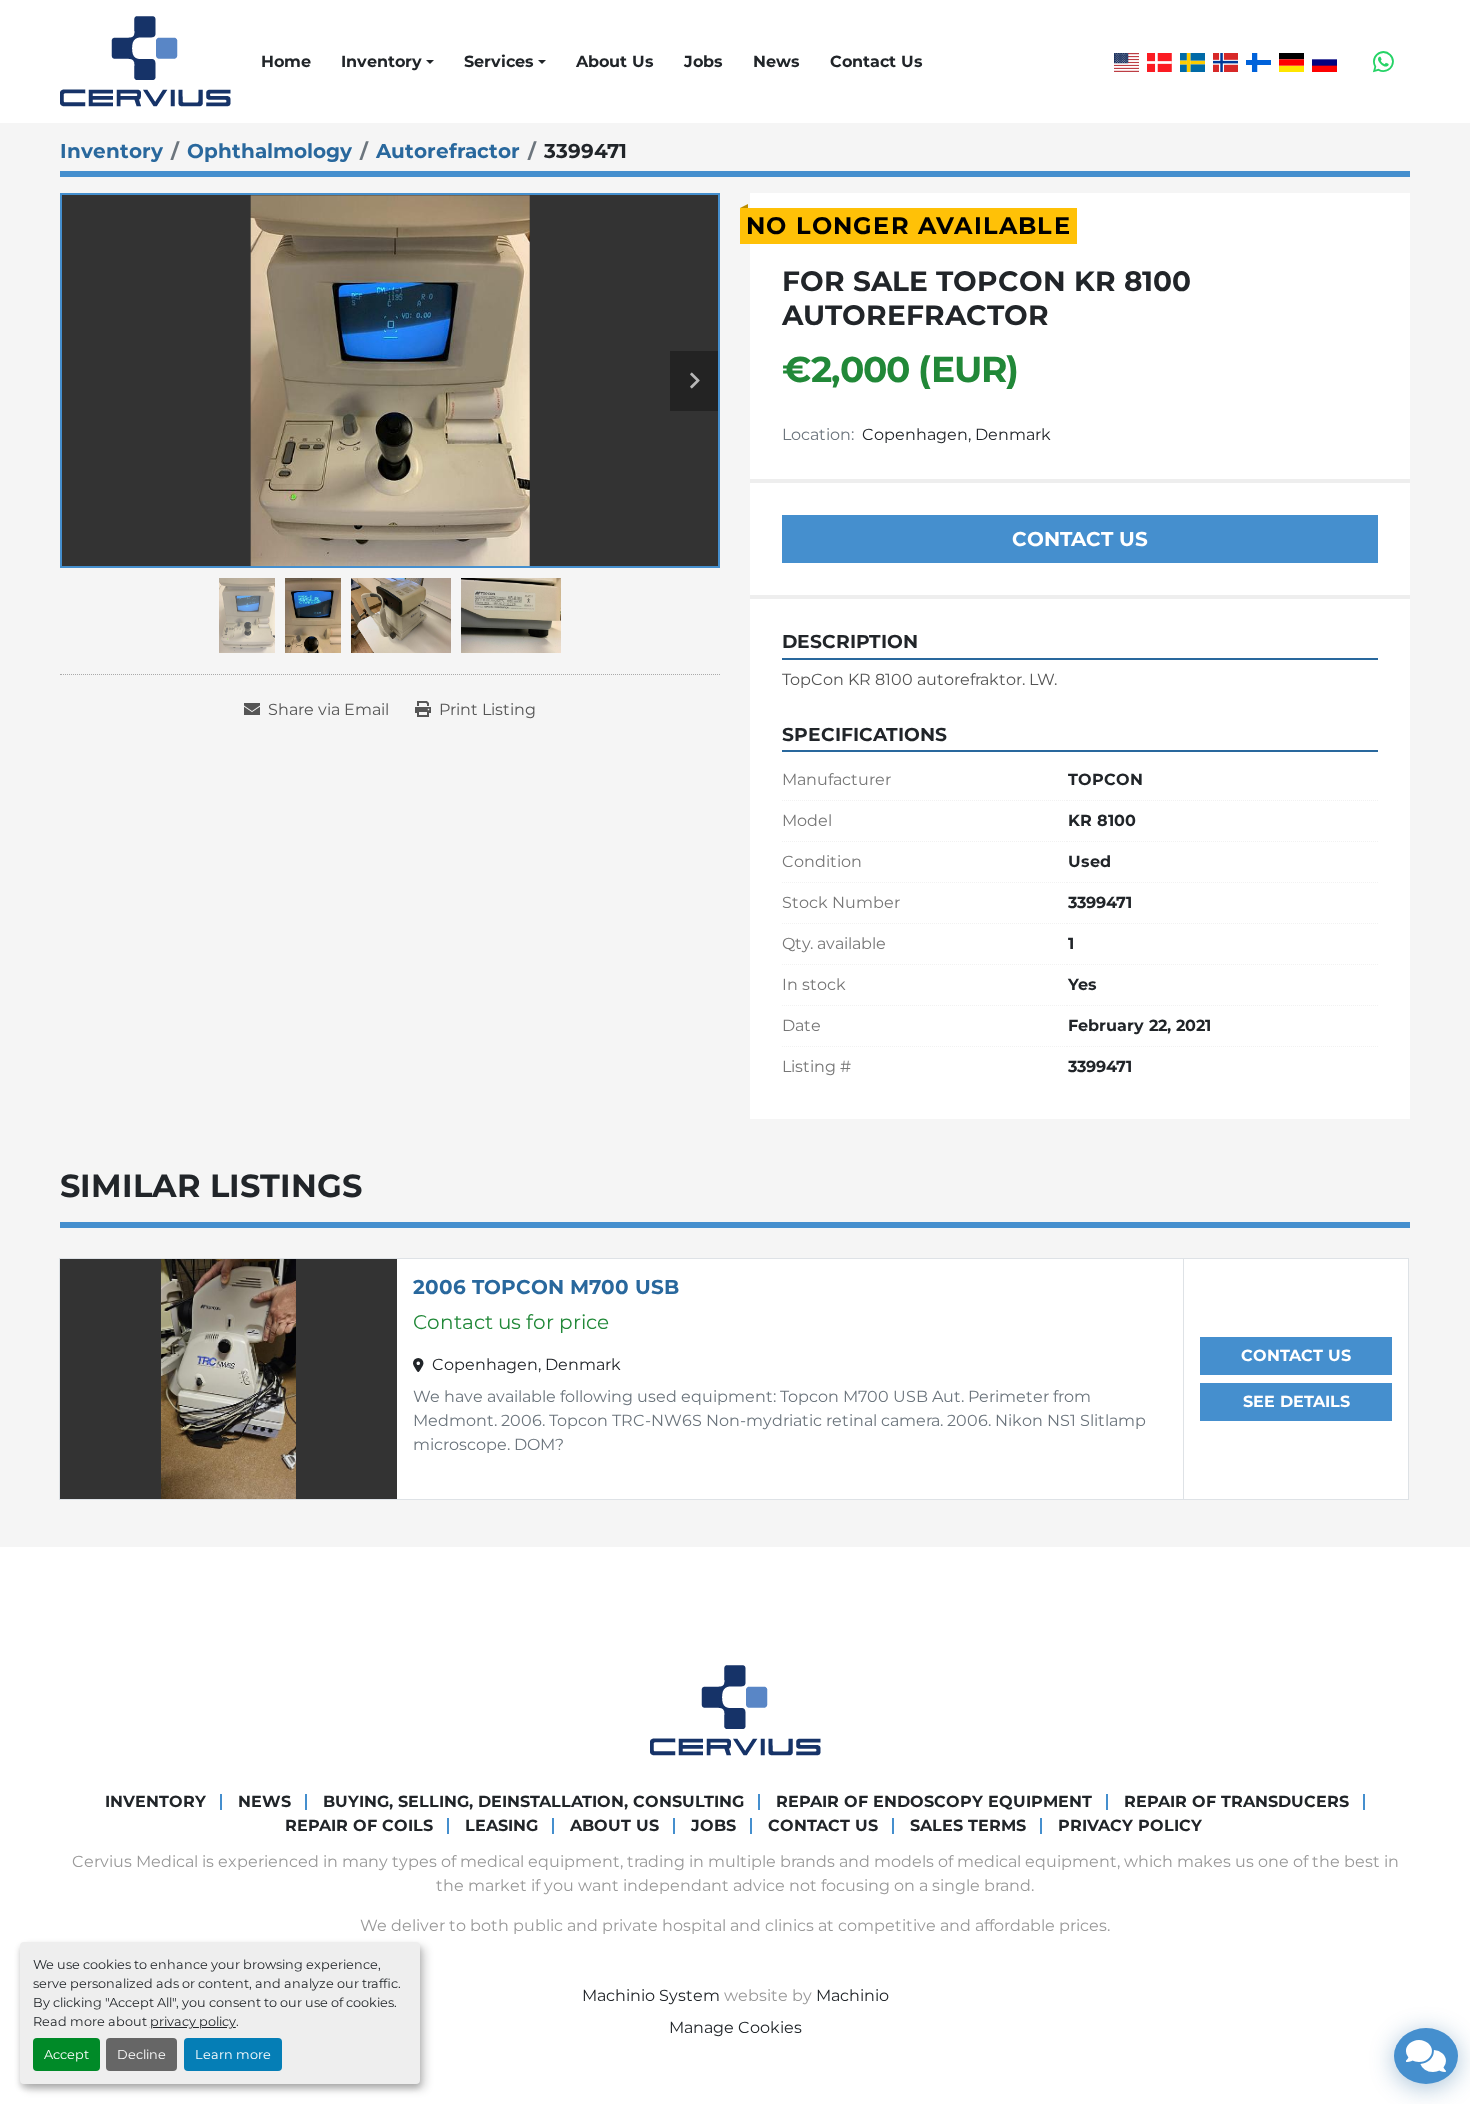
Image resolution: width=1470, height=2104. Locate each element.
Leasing (501, 1825)
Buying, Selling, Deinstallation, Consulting (533, 1801)
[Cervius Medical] (735, 1709)
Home (286, 61)
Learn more (233, 2054)
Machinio (852, 1995)
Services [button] (499, 61)
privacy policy (193, 2021)
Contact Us (876, 61)
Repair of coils (359, 1825)
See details (1296, 1401)
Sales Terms (968, 1825)
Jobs (703, 61)
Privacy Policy (1130, 1825)
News (776, 61)
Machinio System (651, 1995)
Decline (141, 2054)
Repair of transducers (1236, 1801)
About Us (615, 61)
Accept (66, 2054)
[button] (387, 62)
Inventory (381, 61)
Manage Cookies (735, 2027)
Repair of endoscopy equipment (934, 1801)
